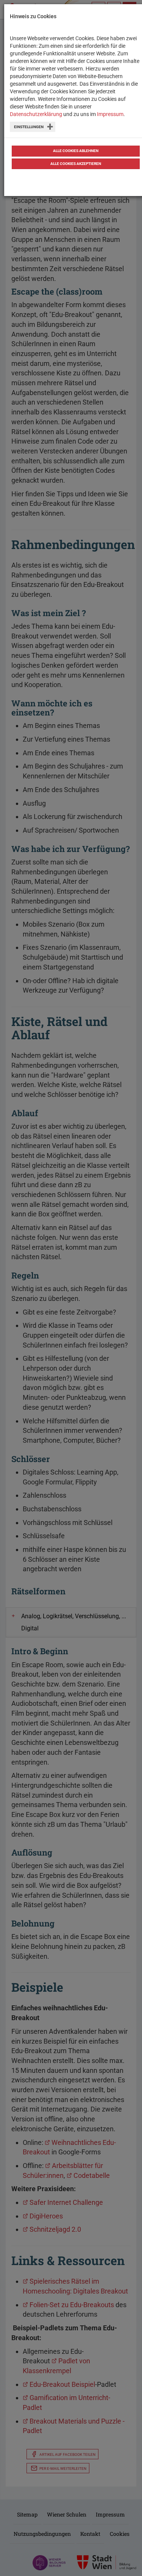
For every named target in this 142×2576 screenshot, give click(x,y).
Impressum (110, 114)
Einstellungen (29, 127)
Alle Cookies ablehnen (76, 151)
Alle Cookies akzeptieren (76, 164)
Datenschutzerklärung (36, 114)
